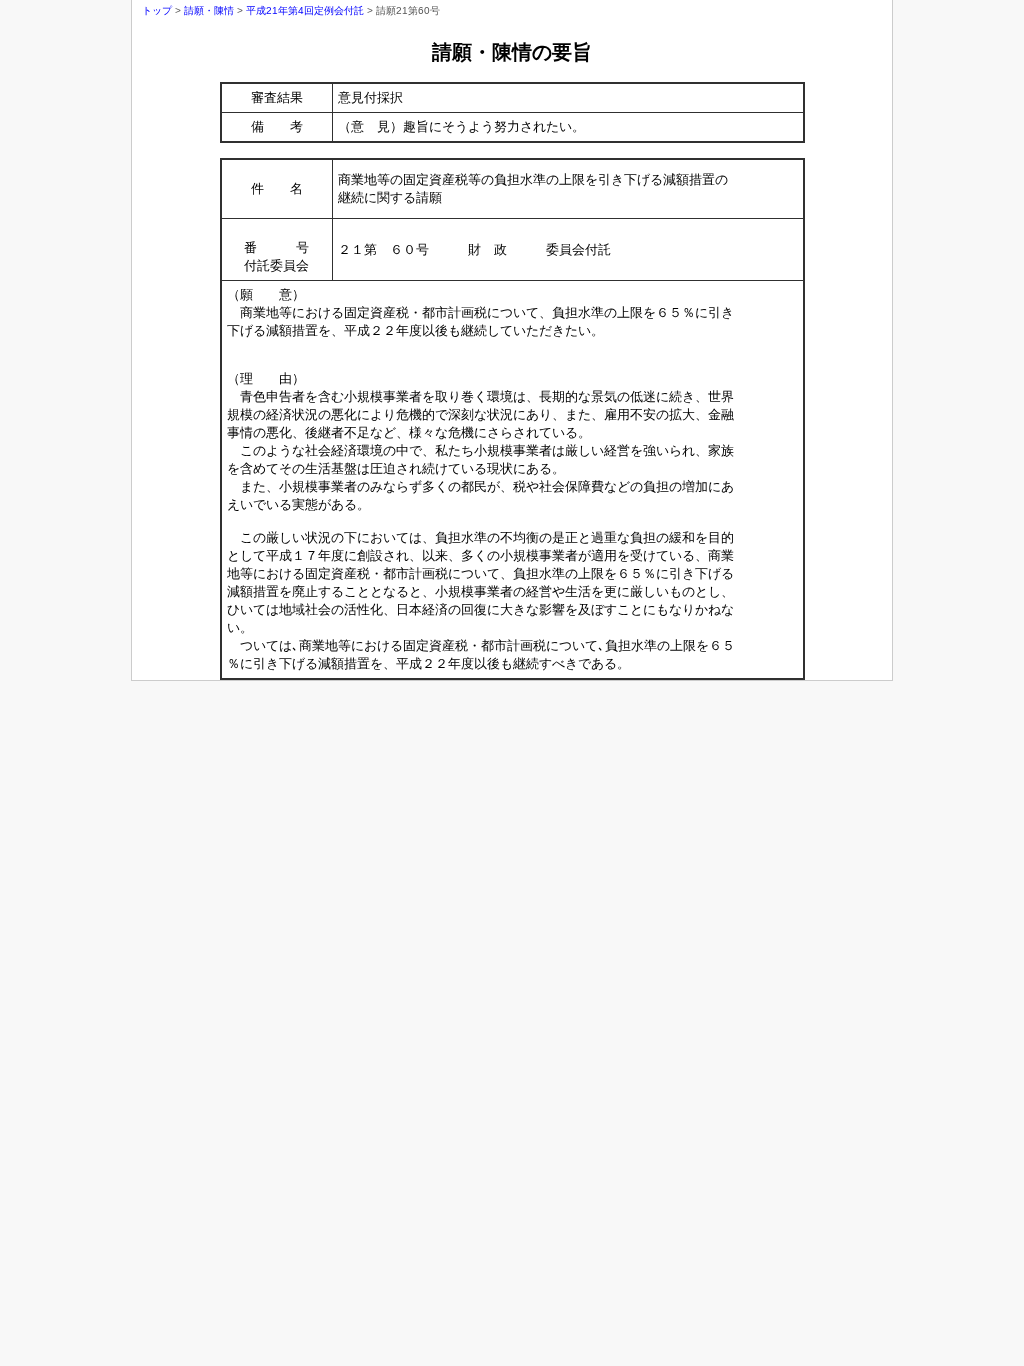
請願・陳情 (209, 10)
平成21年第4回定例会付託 (305, 10)
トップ (157, 10)
